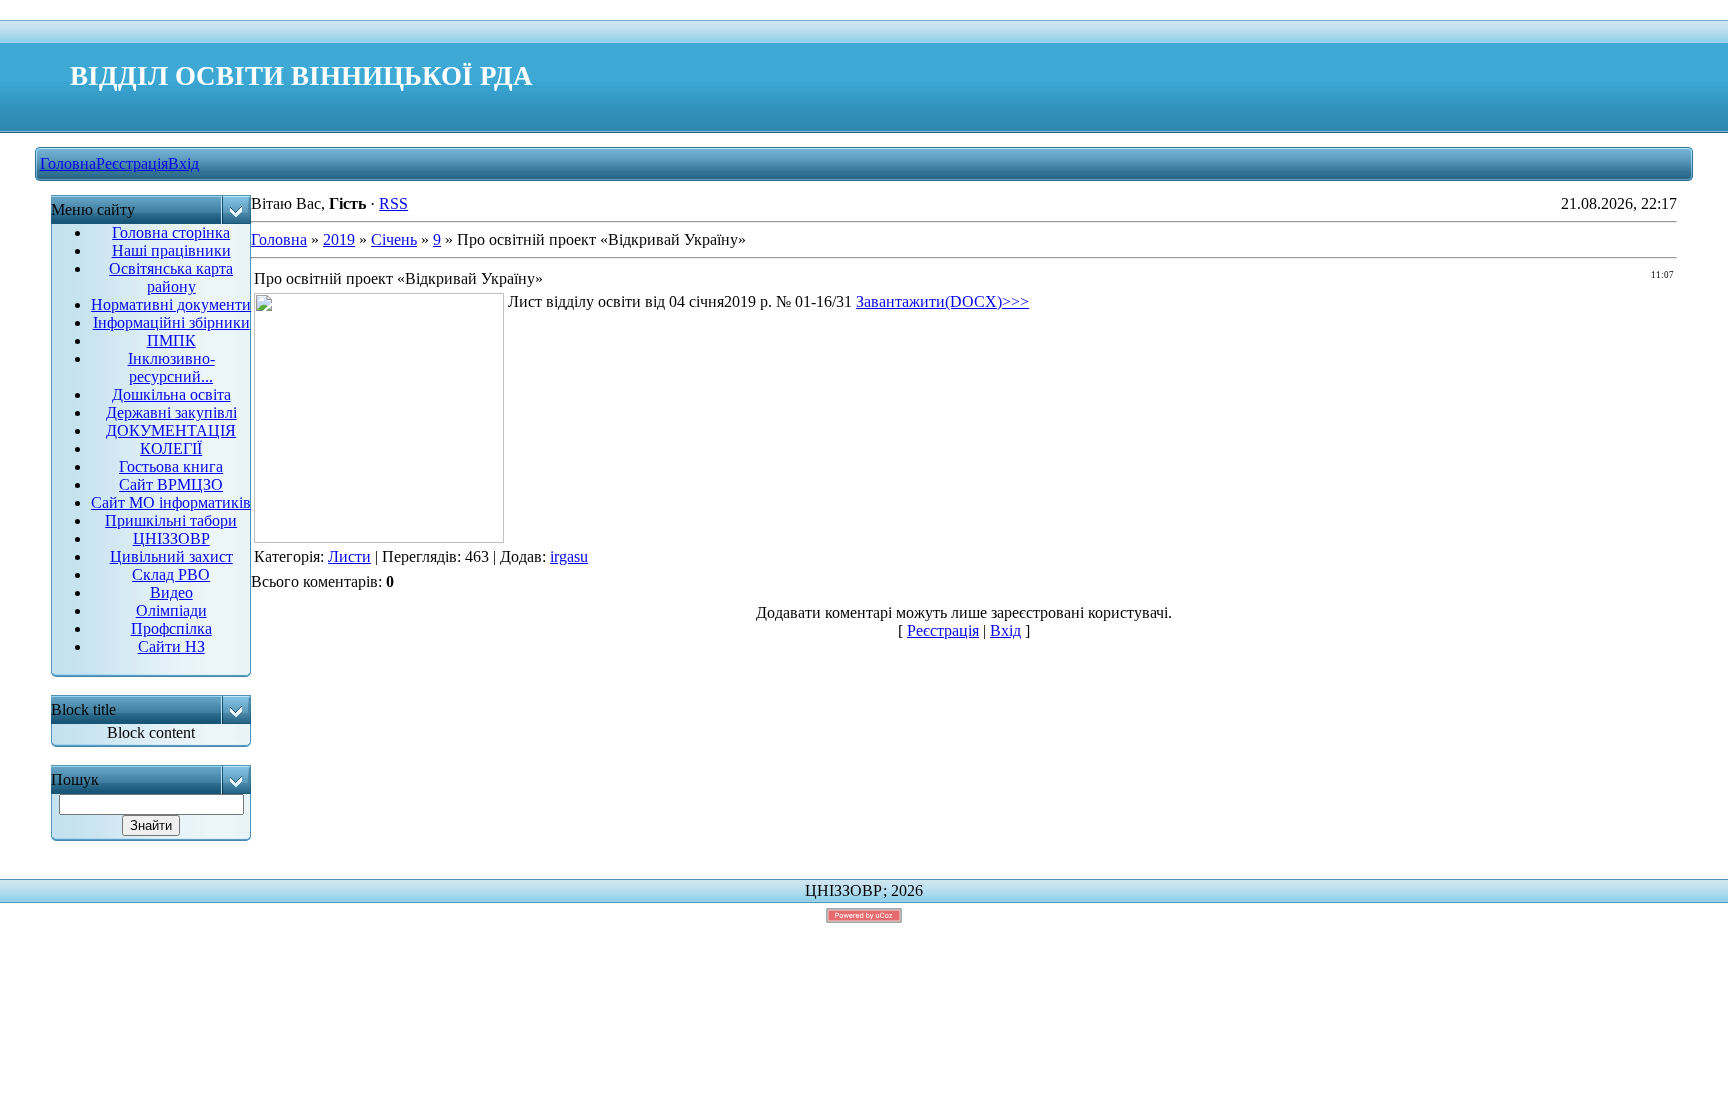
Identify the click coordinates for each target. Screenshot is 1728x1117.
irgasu (569, 556)
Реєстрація (132, 163)
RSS (393, 203)
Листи (349, 556)
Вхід (183, 163)
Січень (394, 239)
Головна (68, 163)
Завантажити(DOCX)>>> (942, 301)
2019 (339, 239)
